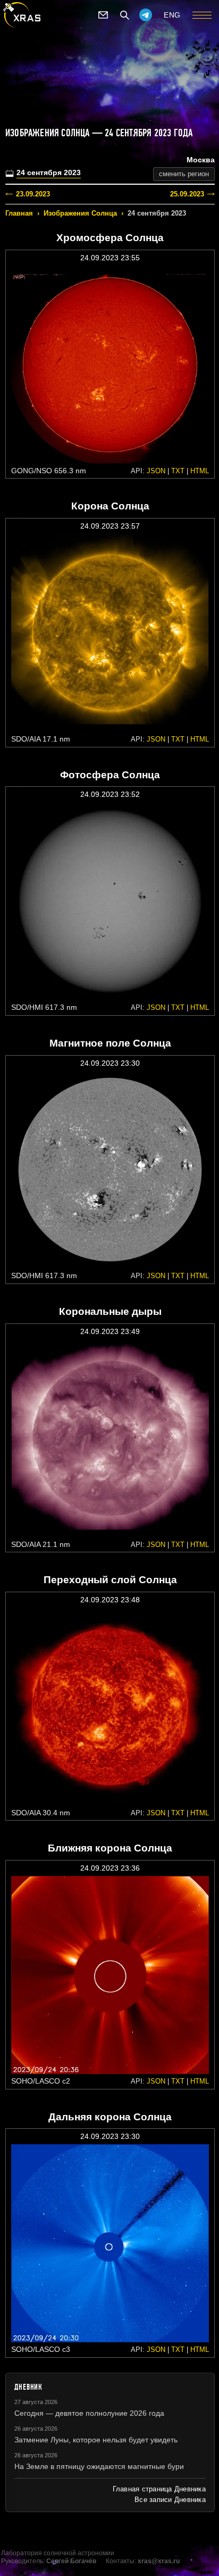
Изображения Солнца (80, 213)
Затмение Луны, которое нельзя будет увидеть (96, 2440)
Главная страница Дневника (159, 2489)
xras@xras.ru (159, 2561)
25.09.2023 (187, 194)
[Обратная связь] (103, 15)
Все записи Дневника (170, 2500)
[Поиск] (124, 15)
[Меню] (202, 15)
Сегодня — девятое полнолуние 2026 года (89, 2413)
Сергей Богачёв (71, 2561)
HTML (200, 471)
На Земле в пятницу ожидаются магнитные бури (99, 2466)
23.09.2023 (33, 194)
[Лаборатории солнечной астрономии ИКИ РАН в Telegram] (146, 15)
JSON (156, 471)
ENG (172, 15)
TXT (178, 471)
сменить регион (184, 174)
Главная (19, 213)
